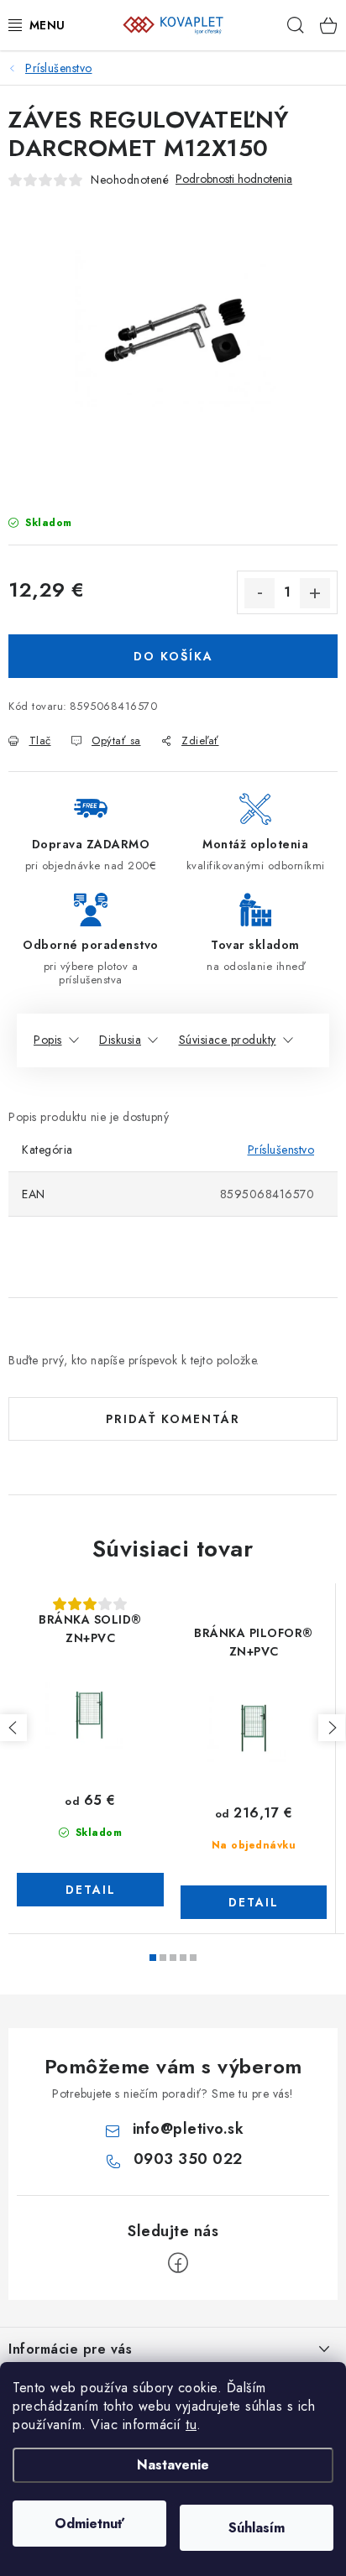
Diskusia (120, 1040)
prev (13, 1728)
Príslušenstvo (281, 1150)
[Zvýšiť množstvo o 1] (315, 593)
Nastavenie (173, 2465)
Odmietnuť (89, 2524)
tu (191, 2425)
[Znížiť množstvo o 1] (259, 593)
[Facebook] (178, 2263)
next (332, 1728)
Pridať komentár (173, 1419)
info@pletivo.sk (189, 2129)
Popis (48, 1040)
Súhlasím (257, 2528)
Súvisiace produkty (228, 1040)
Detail (91, 1890)
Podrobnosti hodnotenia (234, 179)
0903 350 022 (188, 2159)
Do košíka (173, 656)
